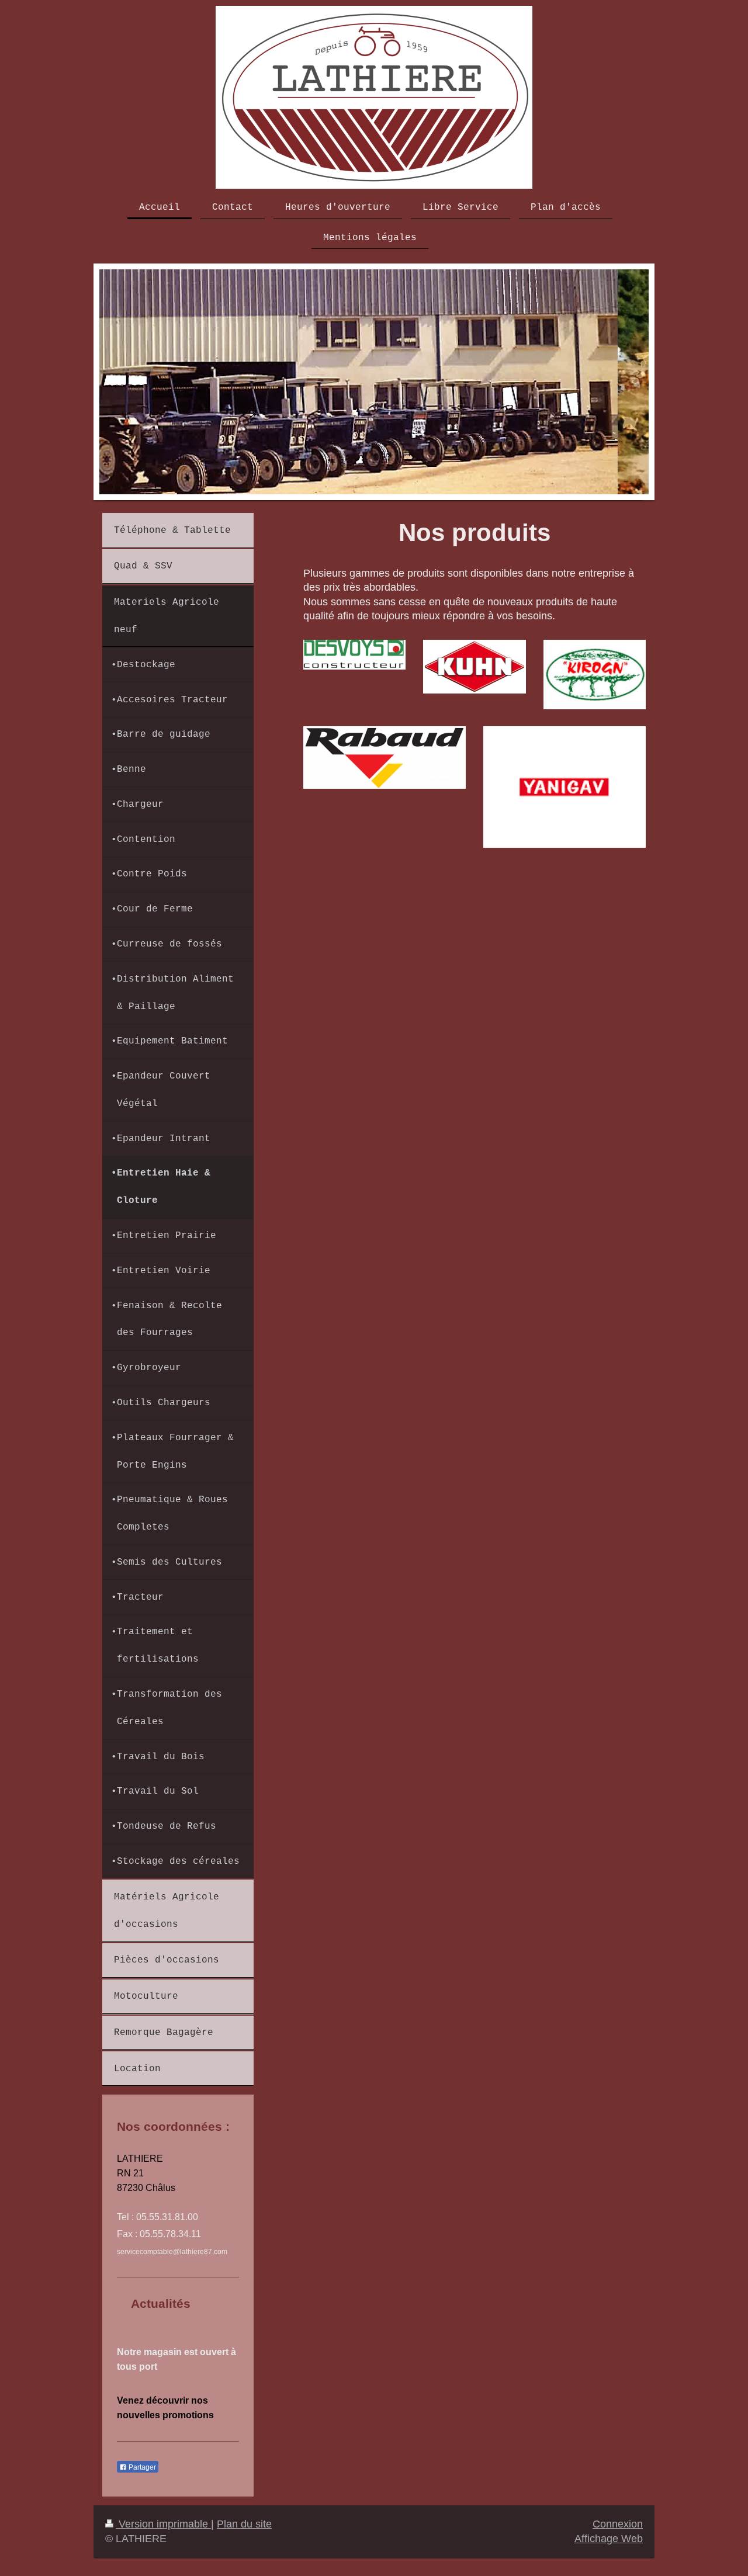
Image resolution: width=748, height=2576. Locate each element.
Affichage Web (609, 2539)
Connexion (618, 2524)
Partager (141, 2467)
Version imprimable (163, 2524)
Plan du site (244, 2524)
